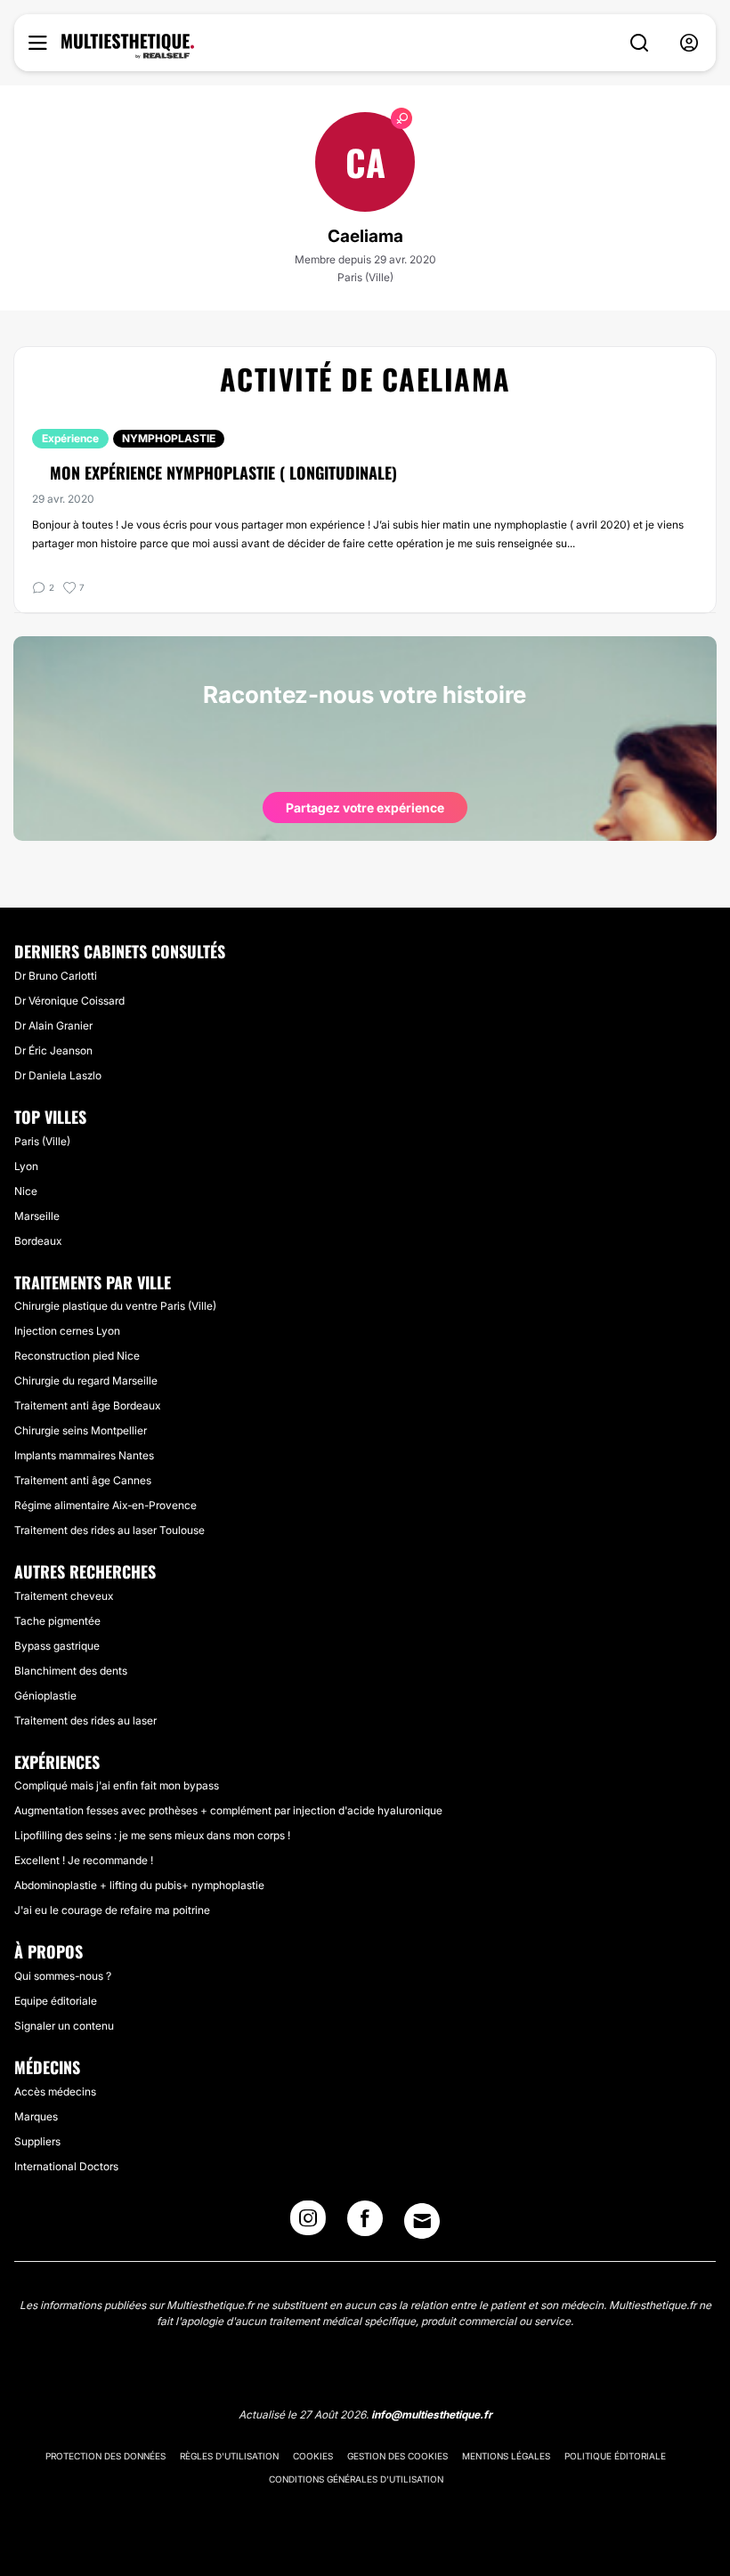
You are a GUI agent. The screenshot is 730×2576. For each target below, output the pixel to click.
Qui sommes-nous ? (63, 1976)
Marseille (37, 1216)
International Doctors (66, 2166)
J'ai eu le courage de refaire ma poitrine (112, 1910)
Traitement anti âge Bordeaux (87, 1405)
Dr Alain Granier (53, 1026)
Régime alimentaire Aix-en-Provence (105, 1505)
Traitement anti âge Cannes (83, 1480)
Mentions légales (506, 2456)
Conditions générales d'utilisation (356, 2479)
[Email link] (422, 2221)
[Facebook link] (365, 2224)
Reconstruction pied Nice (77, 1356)
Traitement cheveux (64, 1596)
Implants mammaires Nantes (84, 1455)
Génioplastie (45, 1696)
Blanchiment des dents (71, 1671)
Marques (36, 2116)
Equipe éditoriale (56, 2001)
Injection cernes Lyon (67, 1331)
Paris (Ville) (42, 1141)
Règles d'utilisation (229, 2456)
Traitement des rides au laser (85, 1720)
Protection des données (105, 2456)
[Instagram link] (308, 2224)
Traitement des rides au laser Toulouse (109, 1530)
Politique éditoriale (615, 2456)
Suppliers (37, 2141)
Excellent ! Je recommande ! (84, 1860)
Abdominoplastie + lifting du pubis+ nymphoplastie (139, 1885)
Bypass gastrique (57, 1646)
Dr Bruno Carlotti (56, 976)
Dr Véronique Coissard (69, 1001)
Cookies (313, 2456)
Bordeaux (38, 1241)
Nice (26, 1191)
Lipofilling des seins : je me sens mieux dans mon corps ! (152, 1835)
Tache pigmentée (57, 1621)
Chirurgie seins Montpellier (81, 1430)
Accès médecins (55, 2091)
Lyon (26, 1166)
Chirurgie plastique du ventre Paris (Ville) (115, 1306)
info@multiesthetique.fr (432, 2414)
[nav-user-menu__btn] (689, 43)
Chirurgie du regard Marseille (86, 1381)
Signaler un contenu (64, 2026)
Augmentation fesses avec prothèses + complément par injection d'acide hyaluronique (228, 1810)
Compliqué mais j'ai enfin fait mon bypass (117, 1785)
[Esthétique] (128, 46)
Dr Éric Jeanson (53, 1050)
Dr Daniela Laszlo (58, 1075)
